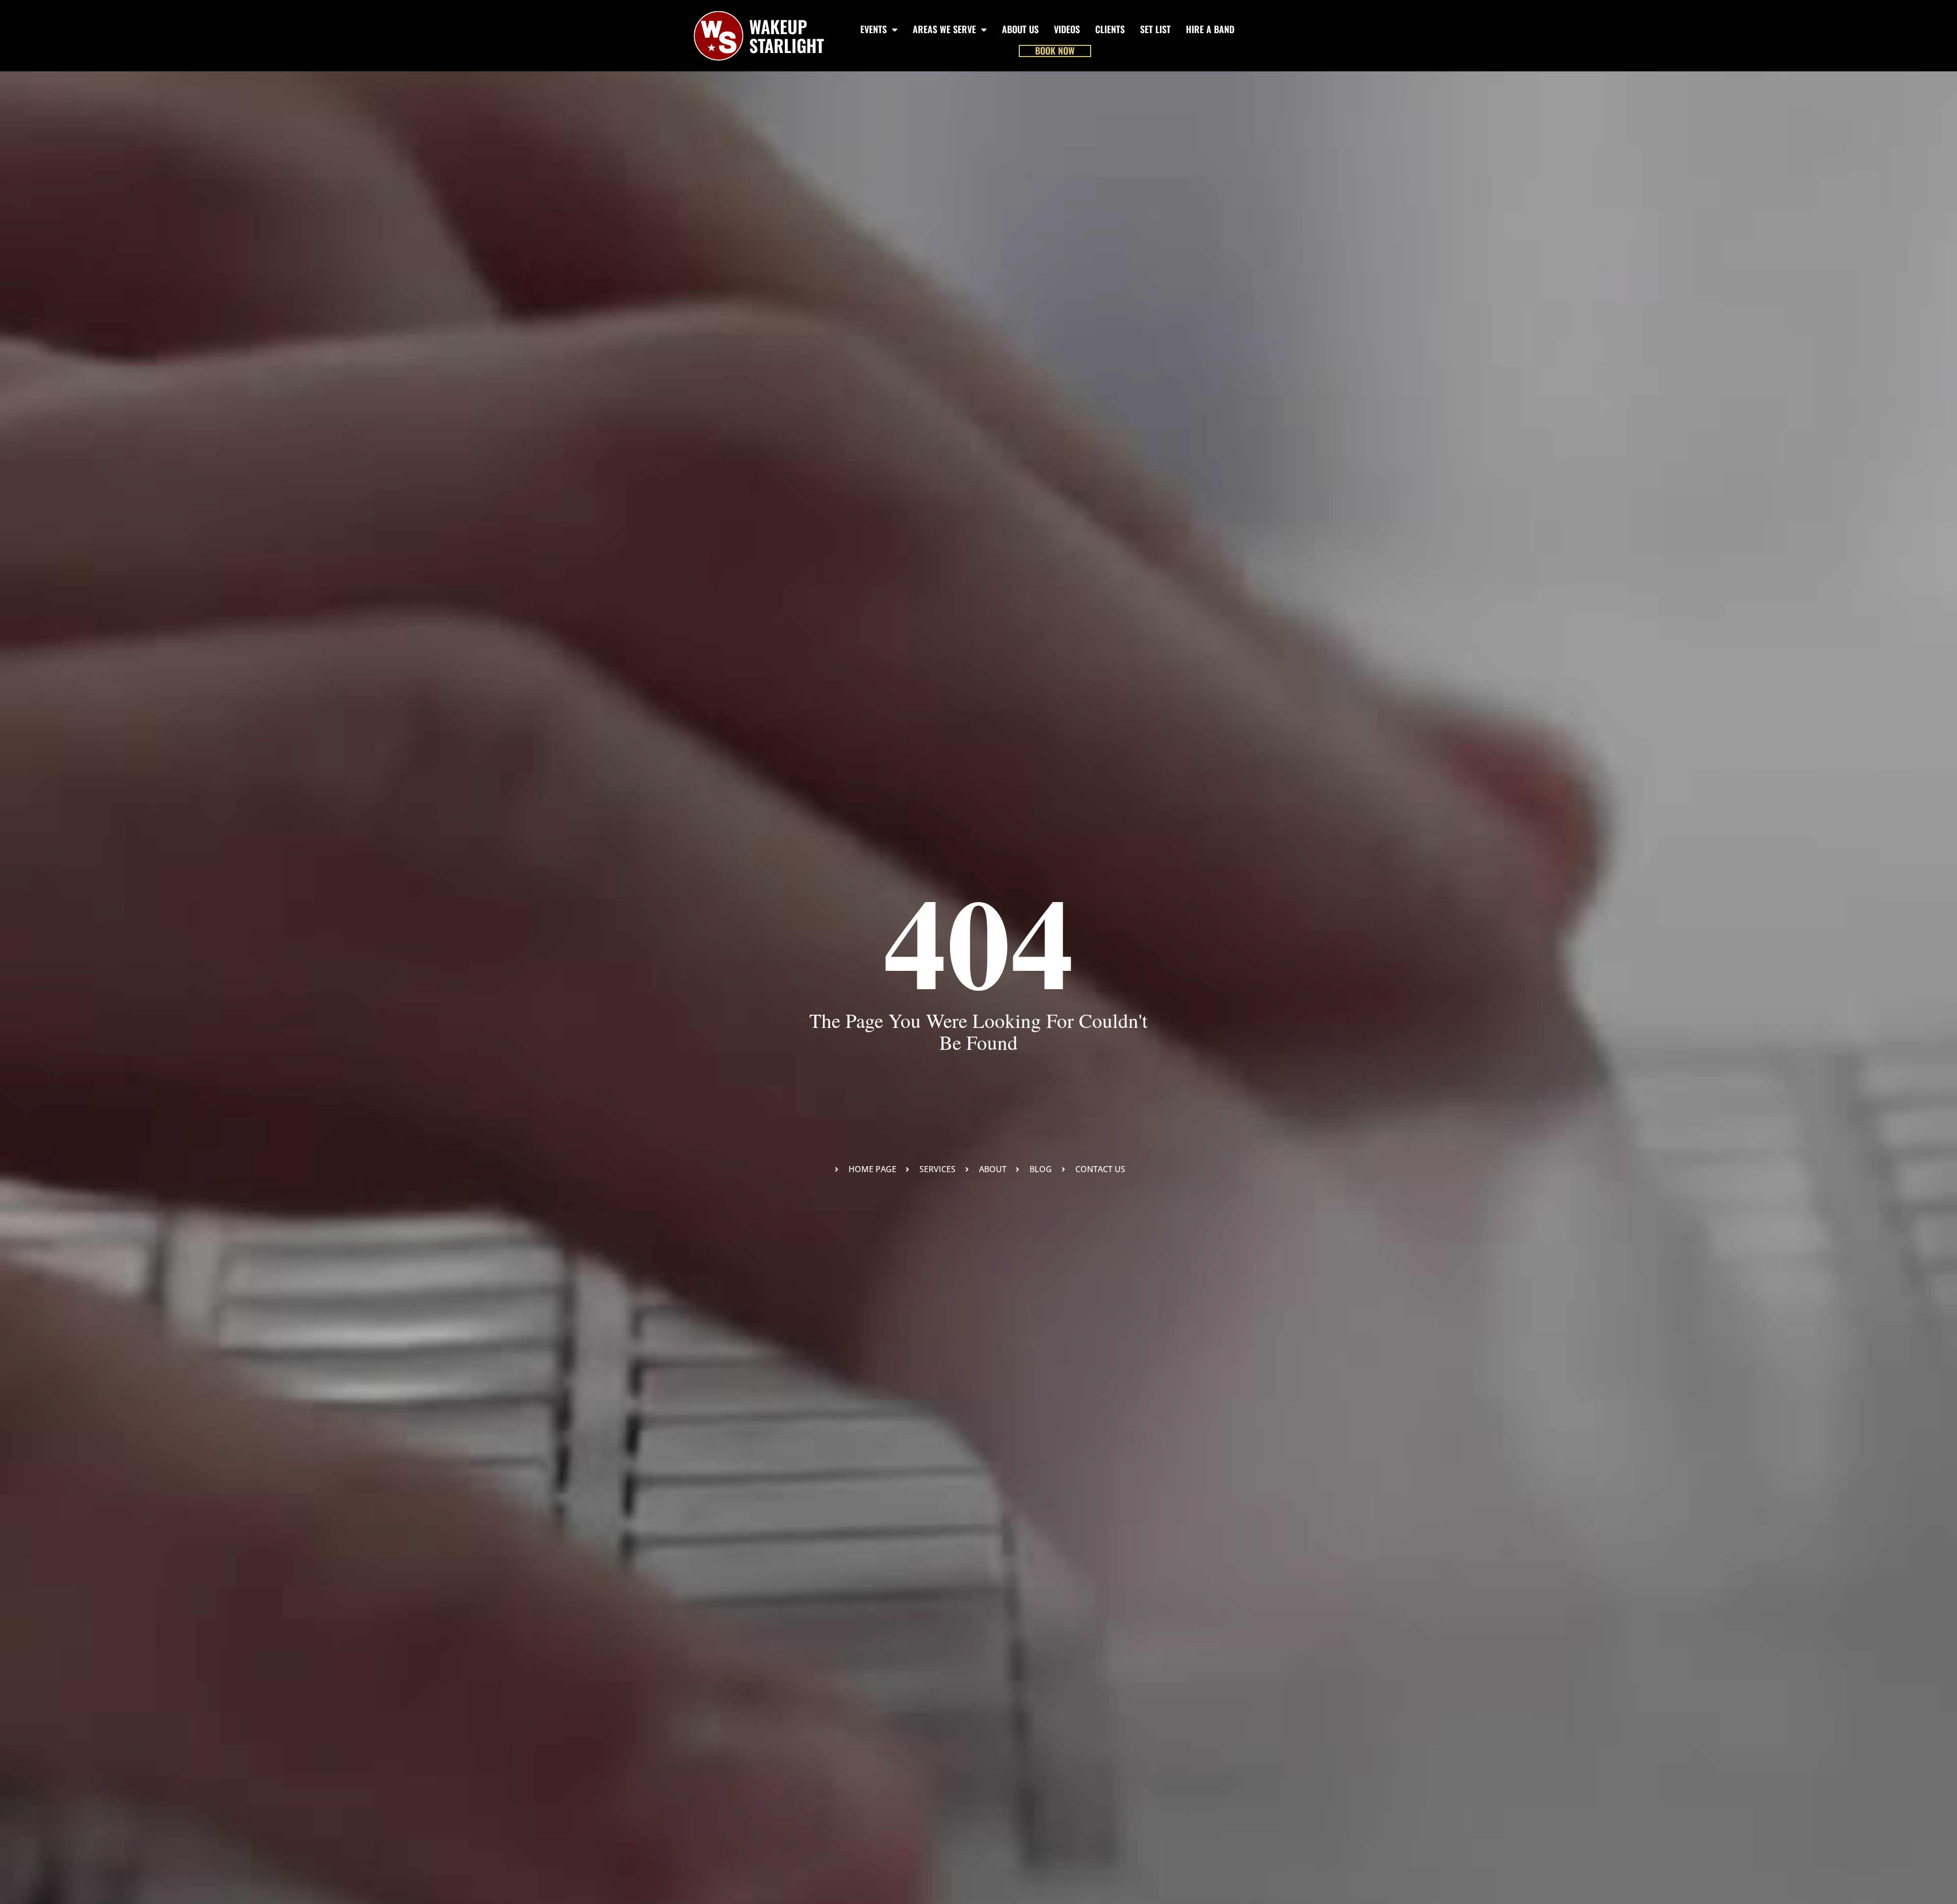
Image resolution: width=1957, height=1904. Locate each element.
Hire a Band (1210, 29)
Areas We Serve (944, 29)
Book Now (1055, 51)
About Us (1020, 29)
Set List (1155, 29)
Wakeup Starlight (787, 36)
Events (874, 29)
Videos (1067, 29)
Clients (1110, 29)
